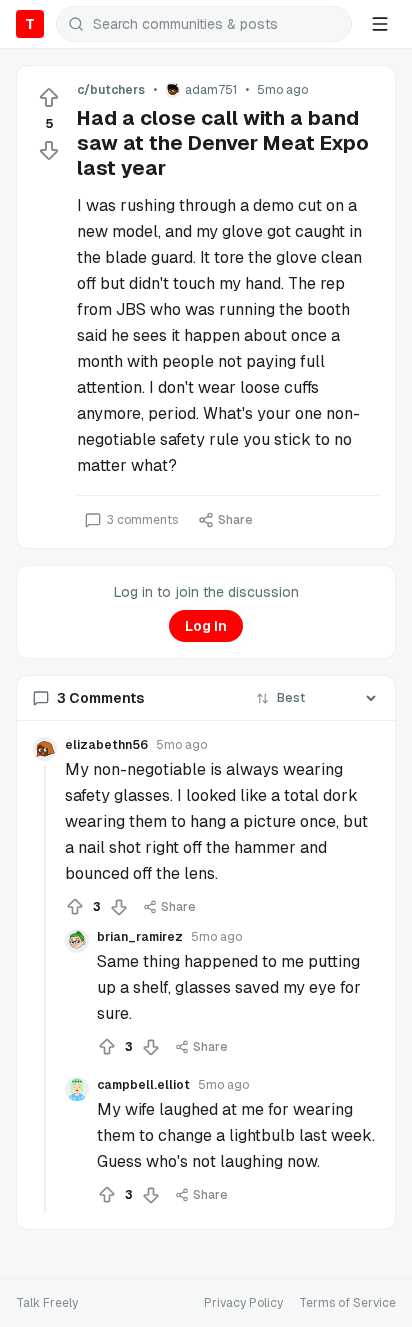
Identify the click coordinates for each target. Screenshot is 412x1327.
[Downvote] (49, 150)
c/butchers (111, 90)
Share (235, 520)
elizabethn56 (106, 745)
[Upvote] (49, 98)
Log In (206, 626)
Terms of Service (347, 1303)
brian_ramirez (140, 937)
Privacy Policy (243, 1303)
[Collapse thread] (45, 989)
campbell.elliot (143, 1085)
